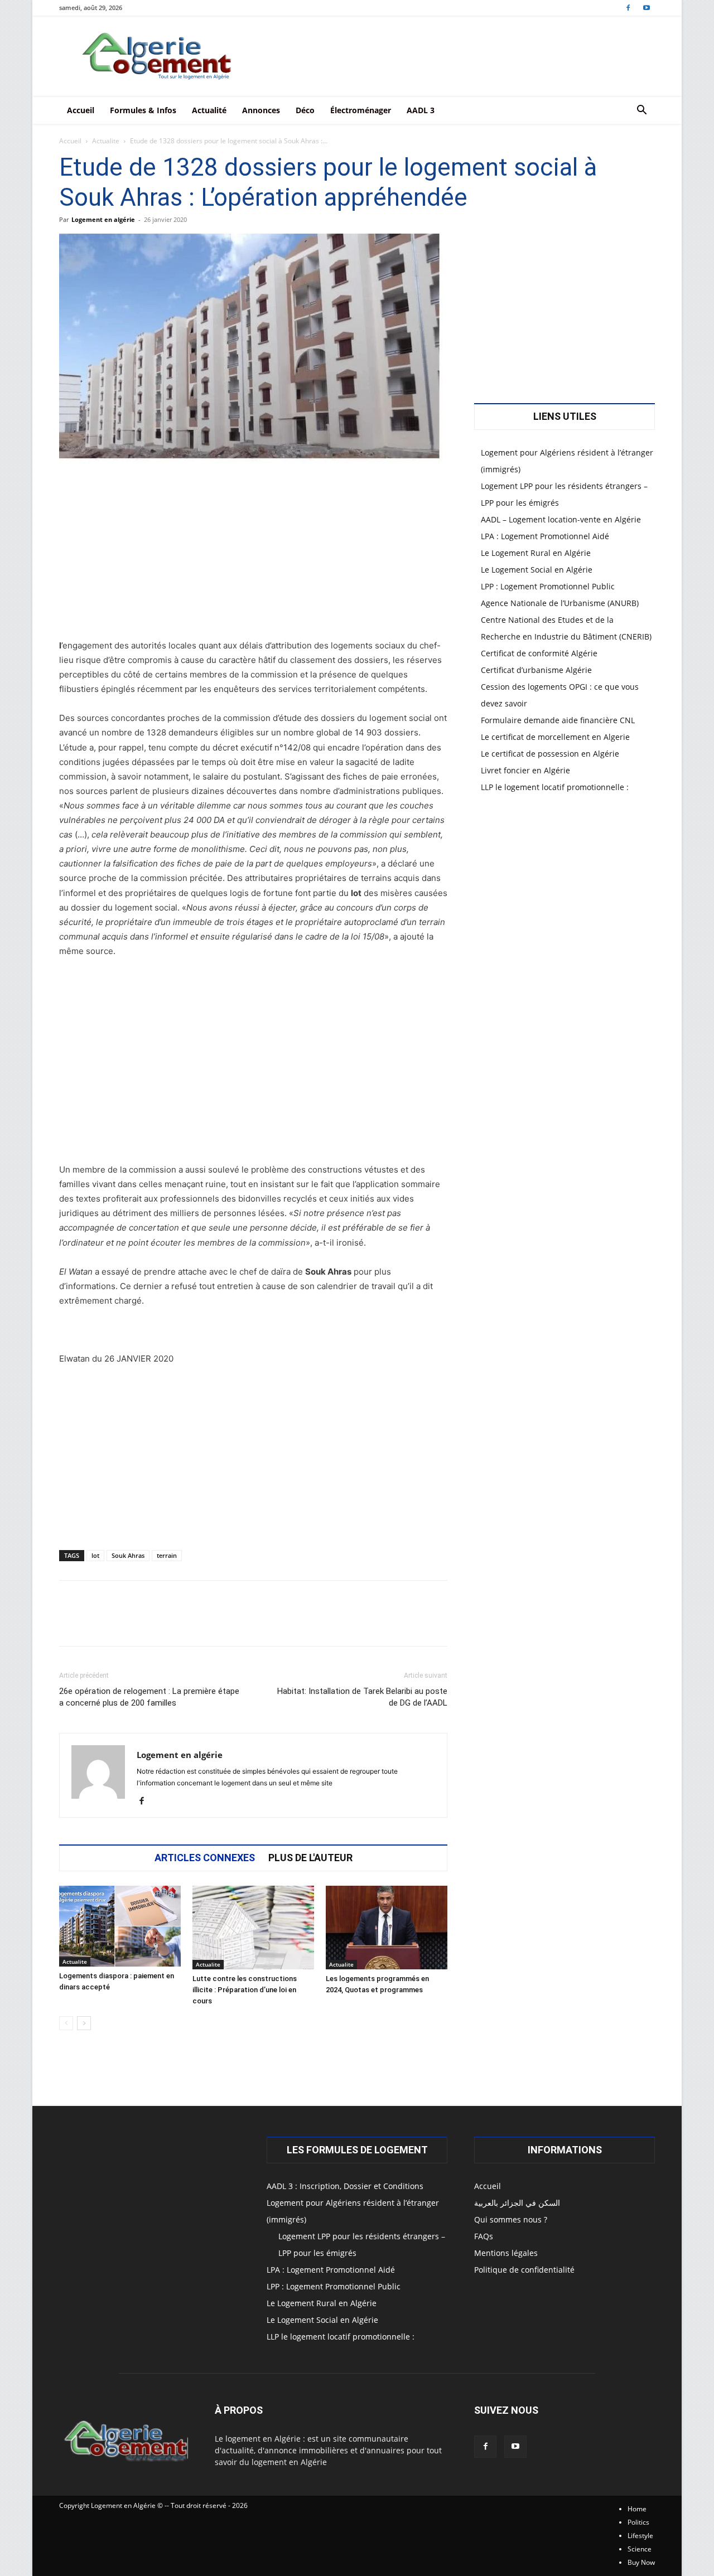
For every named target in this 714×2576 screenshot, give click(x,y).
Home (637, 2509)
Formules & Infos (143, 110)
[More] (404, 1623)
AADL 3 (421, 110)
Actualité (209, 110)
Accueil (81, 110)
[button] (641, 111)
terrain (167, 1555)
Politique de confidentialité (524, 2270)
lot (95, 1555)
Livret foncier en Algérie (525, 770)
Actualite (106, 141)
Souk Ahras (128, 1555)
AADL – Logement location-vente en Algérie (561, 519)
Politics (638, 2522)
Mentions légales (506, 2253)
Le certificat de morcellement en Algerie (555, 737)
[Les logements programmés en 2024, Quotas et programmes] (387, 1928)
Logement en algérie (103, 219)
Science (640, 2549)
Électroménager (361, 110)
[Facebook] (628, 8)
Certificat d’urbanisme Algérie (536, 670)
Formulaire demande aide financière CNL (558, 720)
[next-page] (84, 2023)
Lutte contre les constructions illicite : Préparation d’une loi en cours (245, 1990)
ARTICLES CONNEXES (205, 1858)
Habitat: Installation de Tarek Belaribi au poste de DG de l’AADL (362, 1697)
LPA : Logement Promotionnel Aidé (545, 536)
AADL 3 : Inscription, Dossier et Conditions (345, 2186)
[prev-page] (66, 2023)
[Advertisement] (253, 556)
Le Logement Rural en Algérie (536, 553)
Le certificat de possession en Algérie (550, 754)
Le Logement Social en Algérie (537, 570)
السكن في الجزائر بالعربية (517, 2203)
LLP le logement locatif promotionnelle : (555, 787)
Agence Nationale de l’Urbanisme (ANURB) (560, 603)
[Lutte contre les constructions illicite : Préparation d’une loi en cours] (253, 1928)
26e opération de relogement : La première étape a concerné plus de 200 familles (149, 1697)
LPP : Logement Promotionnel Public (548, 586)
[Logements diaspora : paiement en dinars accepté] (120, 1926)
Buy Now (641, 2562)
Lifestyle (640, 2536)
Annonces (261, 110)
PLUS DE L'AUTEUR (310, 1858)
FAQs (484, 2236)
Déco (305, 110)
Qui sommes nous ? (511, 2219)
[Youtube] (647, 8)
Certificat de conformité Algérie (539, 653)
